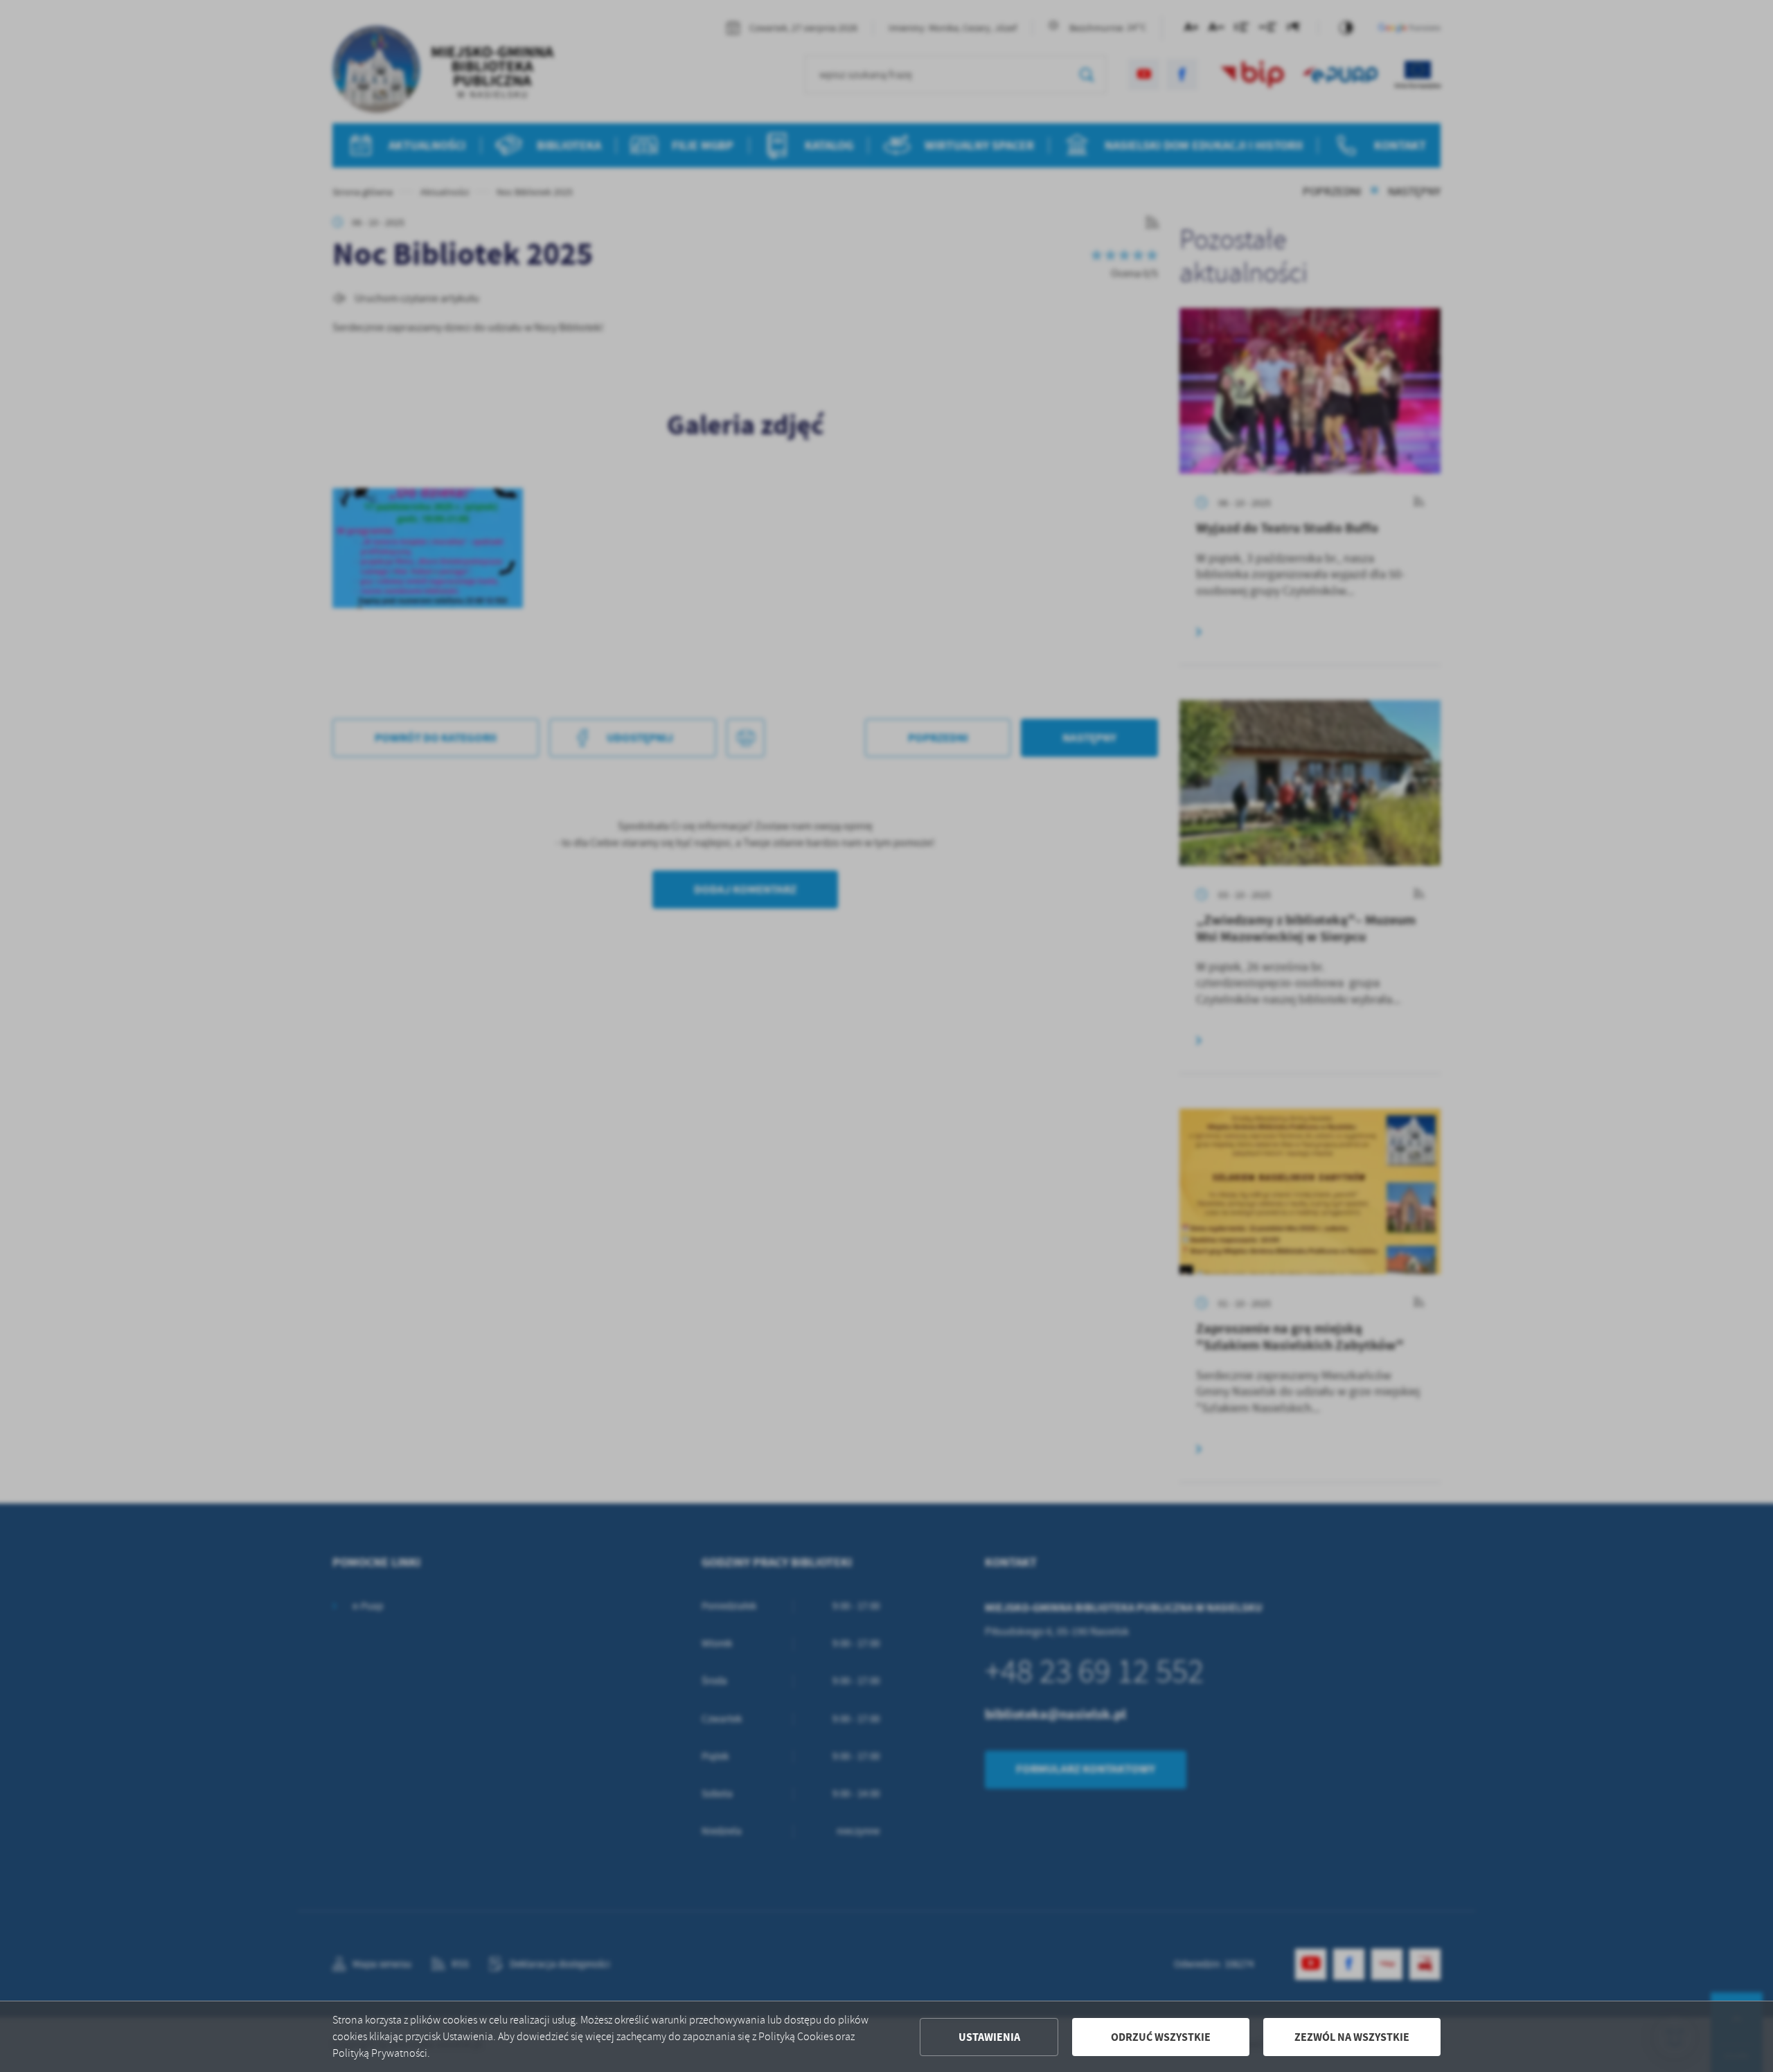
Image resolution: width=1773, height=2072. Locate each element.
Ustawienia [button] (989, 2037)
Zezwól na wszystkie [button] (1352, 2037)
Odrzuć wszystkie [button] (1161, 2037)
